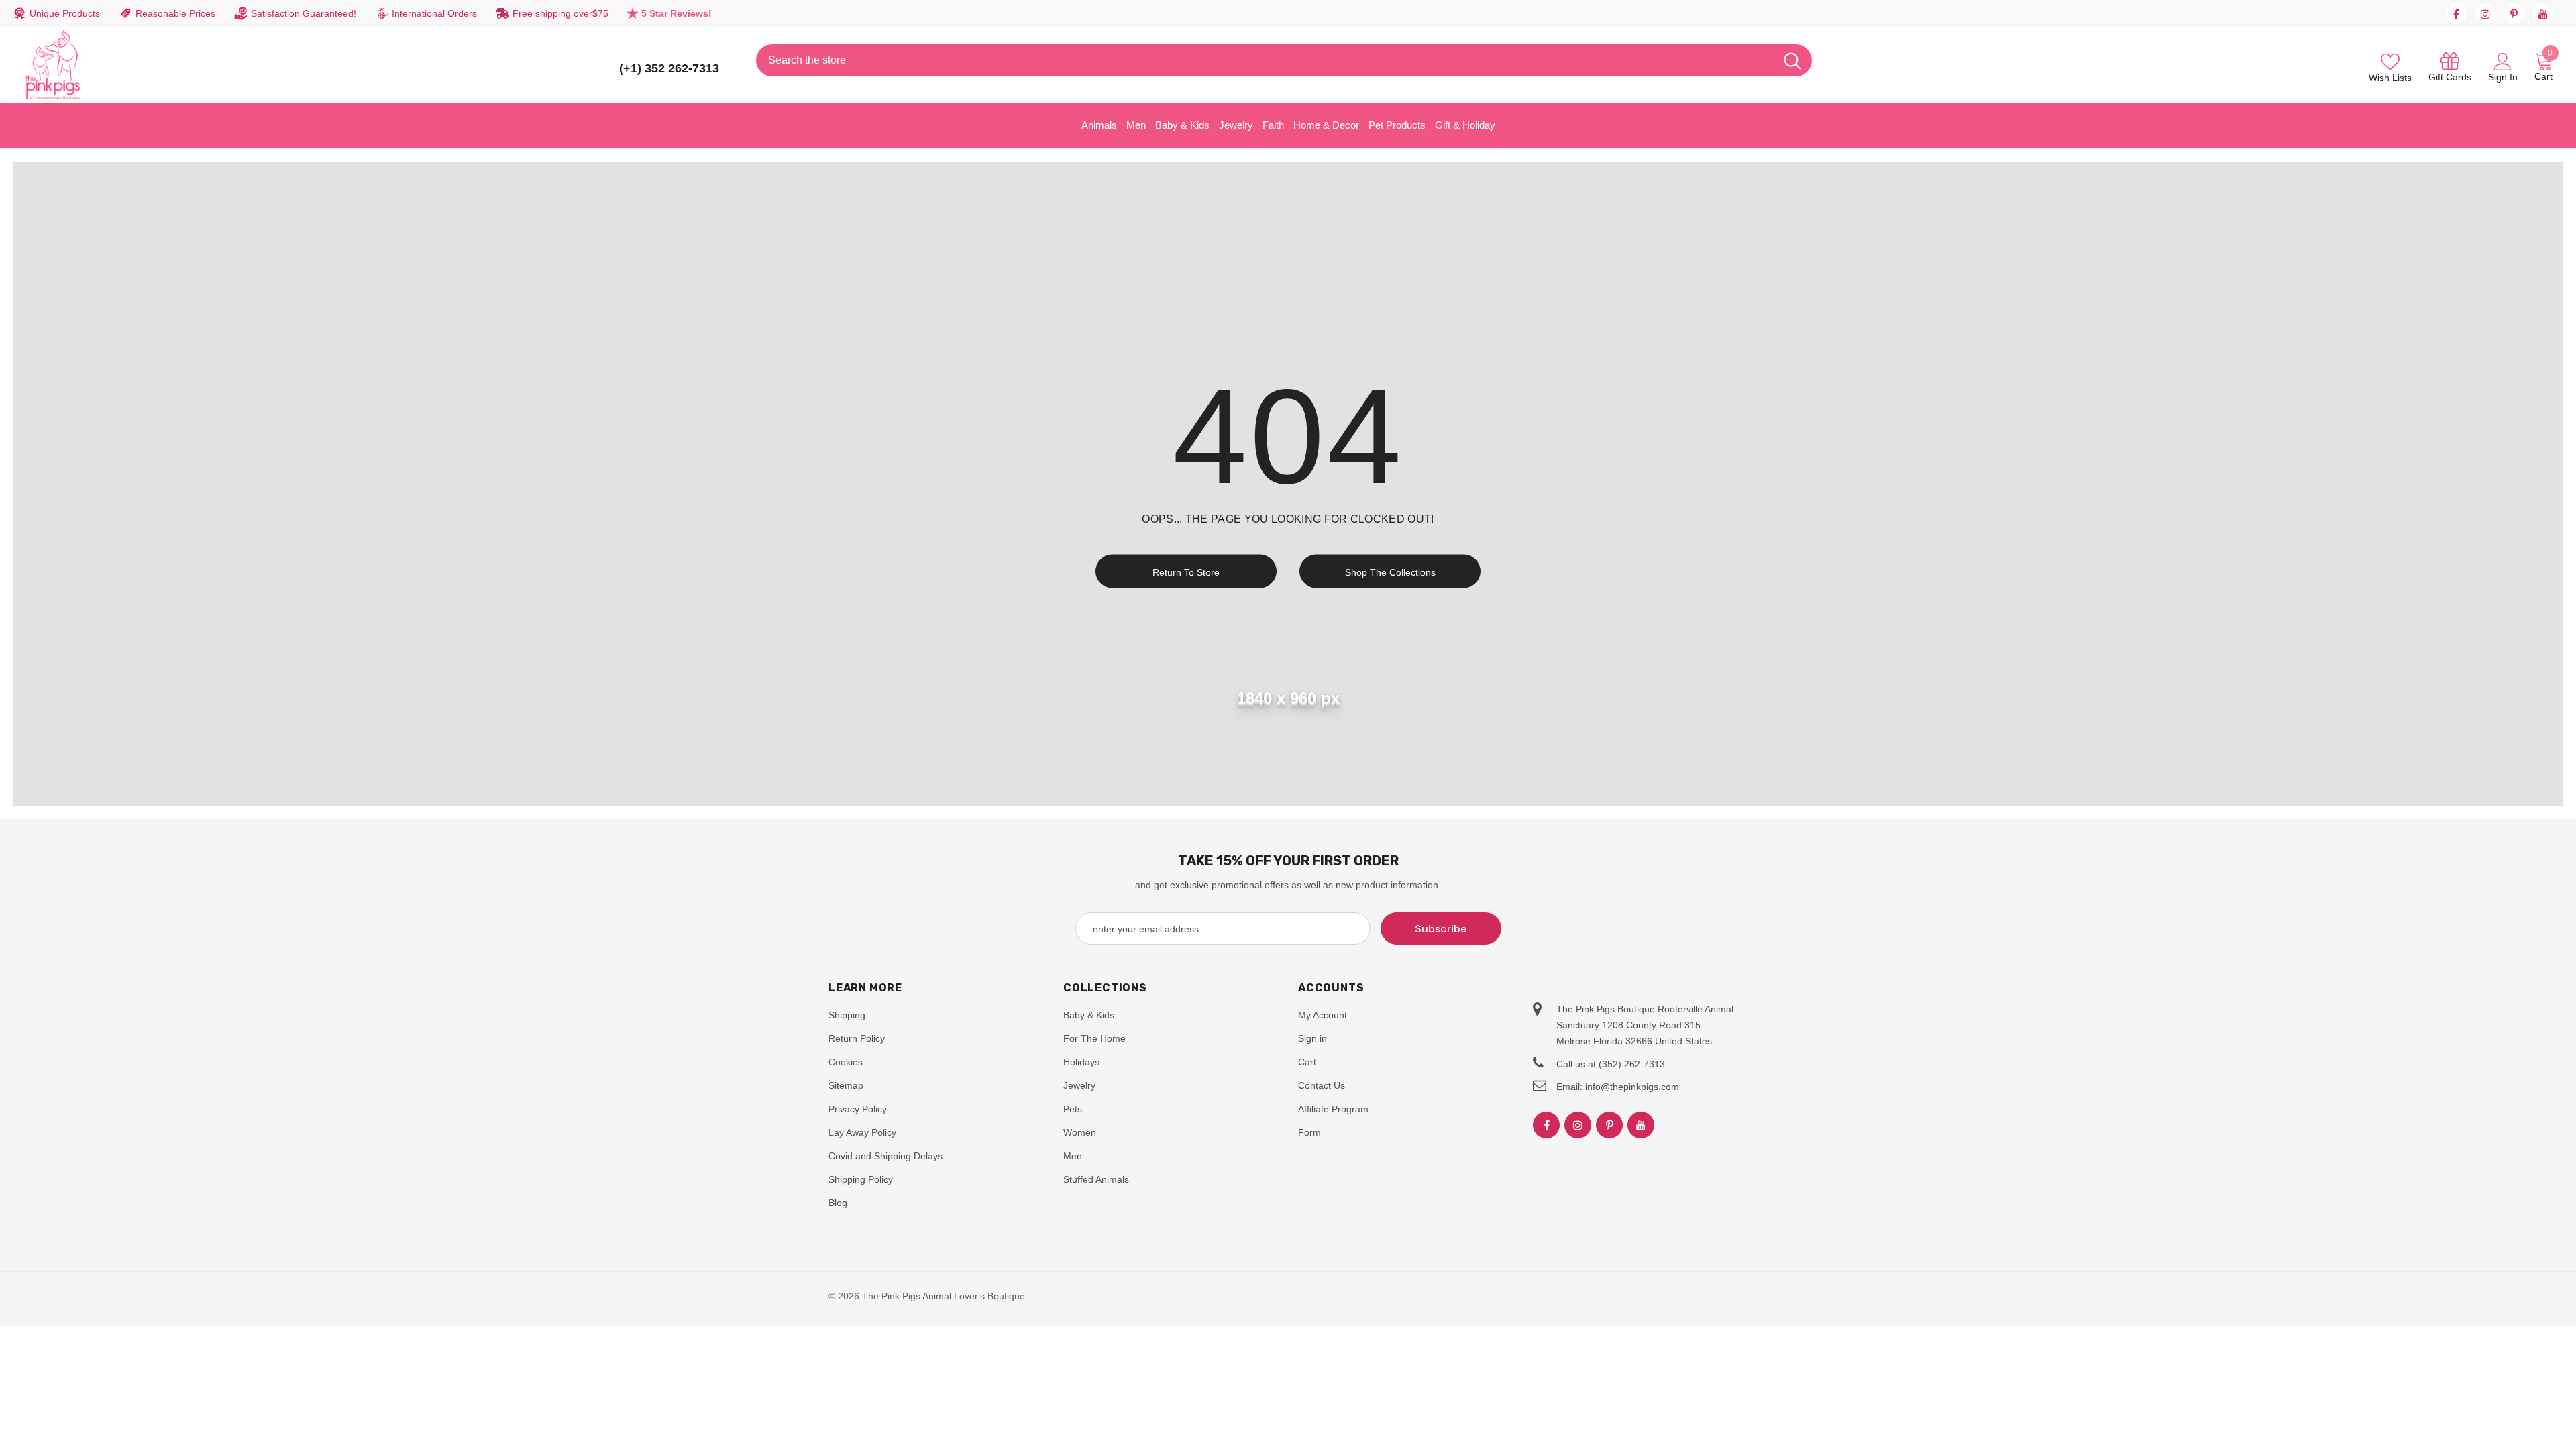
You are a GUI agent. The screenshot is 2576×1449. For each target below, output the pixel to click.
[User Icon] (2503, 61)
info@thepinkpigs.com (1632, 1087)
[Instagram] (2485, 14)
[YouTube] (2543, 14)
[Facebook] (2457, 14)
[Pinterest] (2514, 14)
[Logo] (53, 65)
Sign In (2503, 77)
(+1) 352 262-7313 (669, 68)
